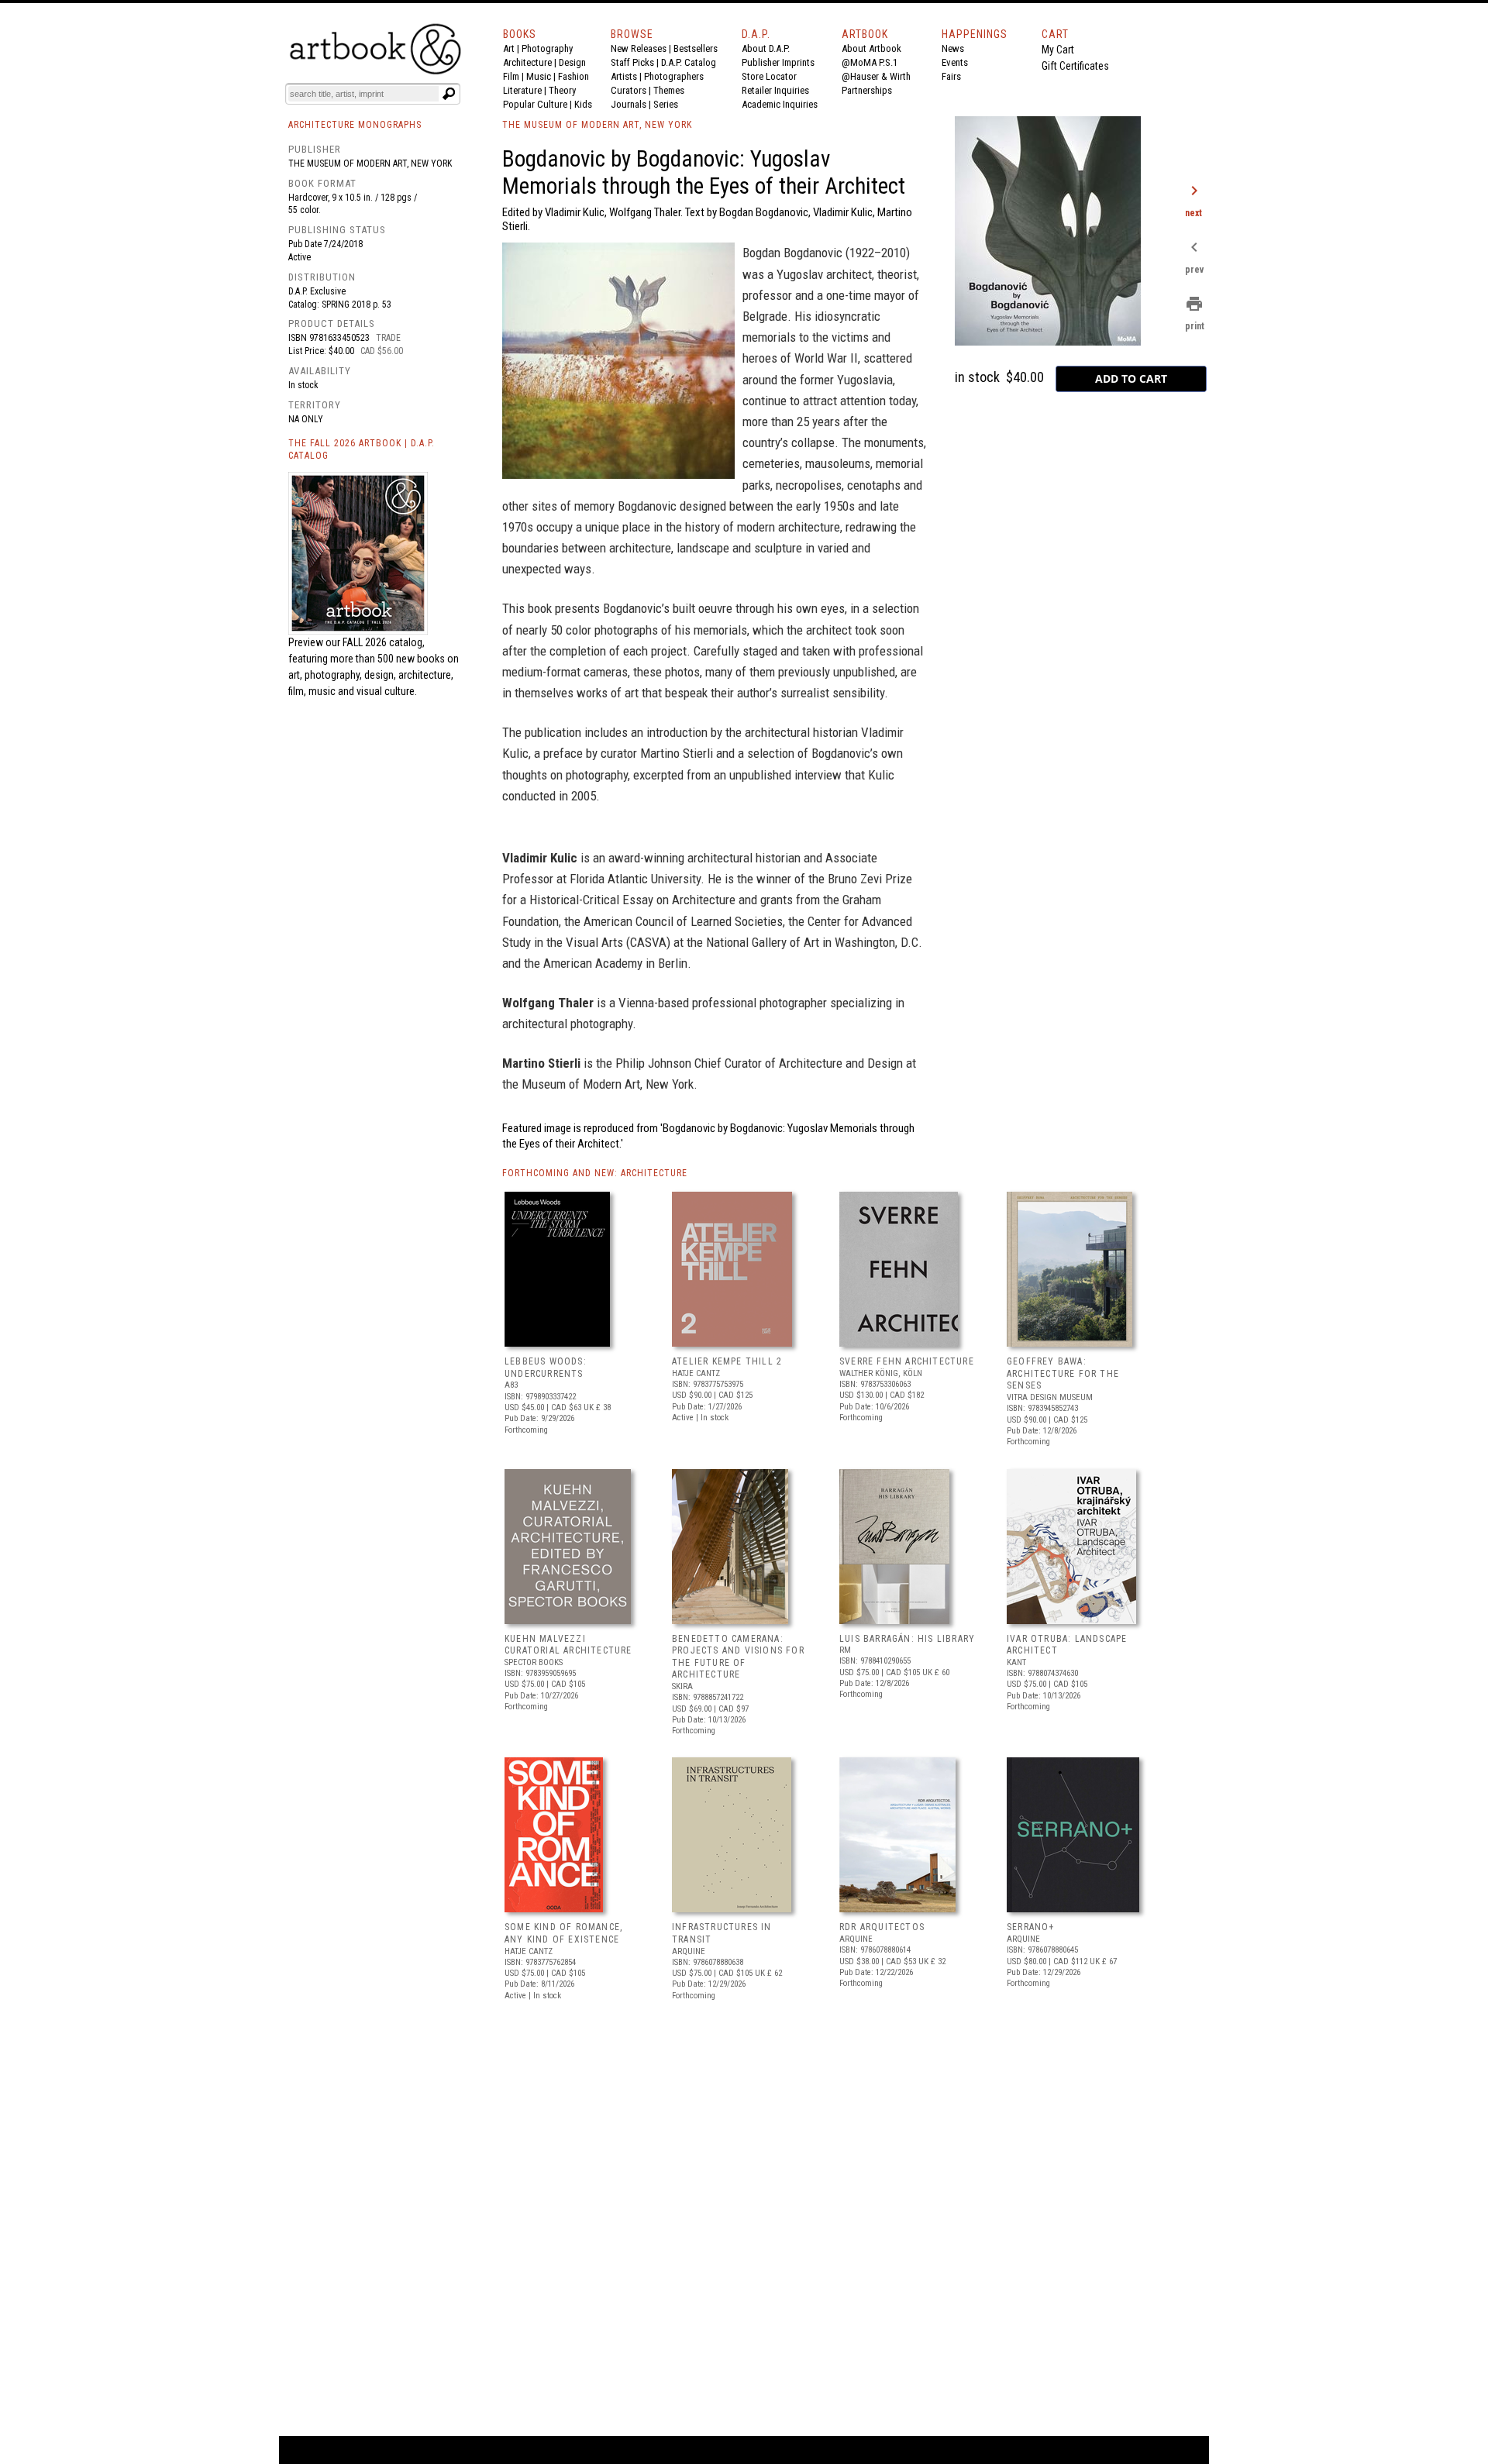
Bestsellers (696, 48)
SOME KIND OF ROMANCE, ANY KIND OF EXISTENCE (563, 1933)
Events (955, 62)
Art (509, 48)
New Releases (639, 48)
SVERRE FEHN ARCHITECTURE (907, 1361)
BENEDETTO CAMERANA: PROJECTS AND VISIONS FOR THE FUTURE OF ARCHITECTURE (738, 1657)
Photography (547, 48)
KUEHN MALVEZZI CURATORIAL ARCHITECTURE (568, 1645)
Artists (624, 76)
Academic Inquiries (780, 104)
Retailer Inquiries (775, 90)
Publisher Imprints (778, 62)
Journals (629, 104)
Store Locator (769, 76)
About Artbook (871, 48)
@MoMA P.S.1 (870, 62)
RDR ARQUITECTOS (882, 1927)
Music (539, 76)
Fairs (951, 76)
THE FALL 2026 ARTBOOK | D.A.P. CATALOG (362, 450)
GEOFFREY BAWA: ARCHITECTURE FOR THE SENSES (1063, 1373)
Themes (669, 90)
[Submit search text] (449, 94)
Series (666, 104)
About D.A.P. (766, 48)
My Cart (1058, 50)
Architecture (527, 62)
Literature (522, 90)
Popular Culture (535, 104)
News (953, 48)
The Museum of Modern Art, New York (370, 163)
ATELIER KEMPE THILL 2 (727, 1361)
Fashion (573, 76)
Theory (562, 90)
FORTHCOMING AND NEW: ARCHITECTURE (595, 1173)
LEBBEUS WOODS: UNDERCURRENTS (546, 1368)
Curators (629, 90)
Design (572, 62)
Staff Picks (632, 62)
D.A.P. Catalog (689, 62)
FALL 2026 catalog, (384, 642)
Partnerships (867, 90)
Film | (515, 76)
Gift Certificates (1075, 66)
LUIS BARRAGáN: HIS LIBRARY (907, 1639)
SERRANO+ (1031, 1927)
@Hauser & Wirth (876, 76)
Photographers (674, 76)
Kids (583, 104)
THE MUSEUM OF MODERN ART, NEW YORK (597, 125)
